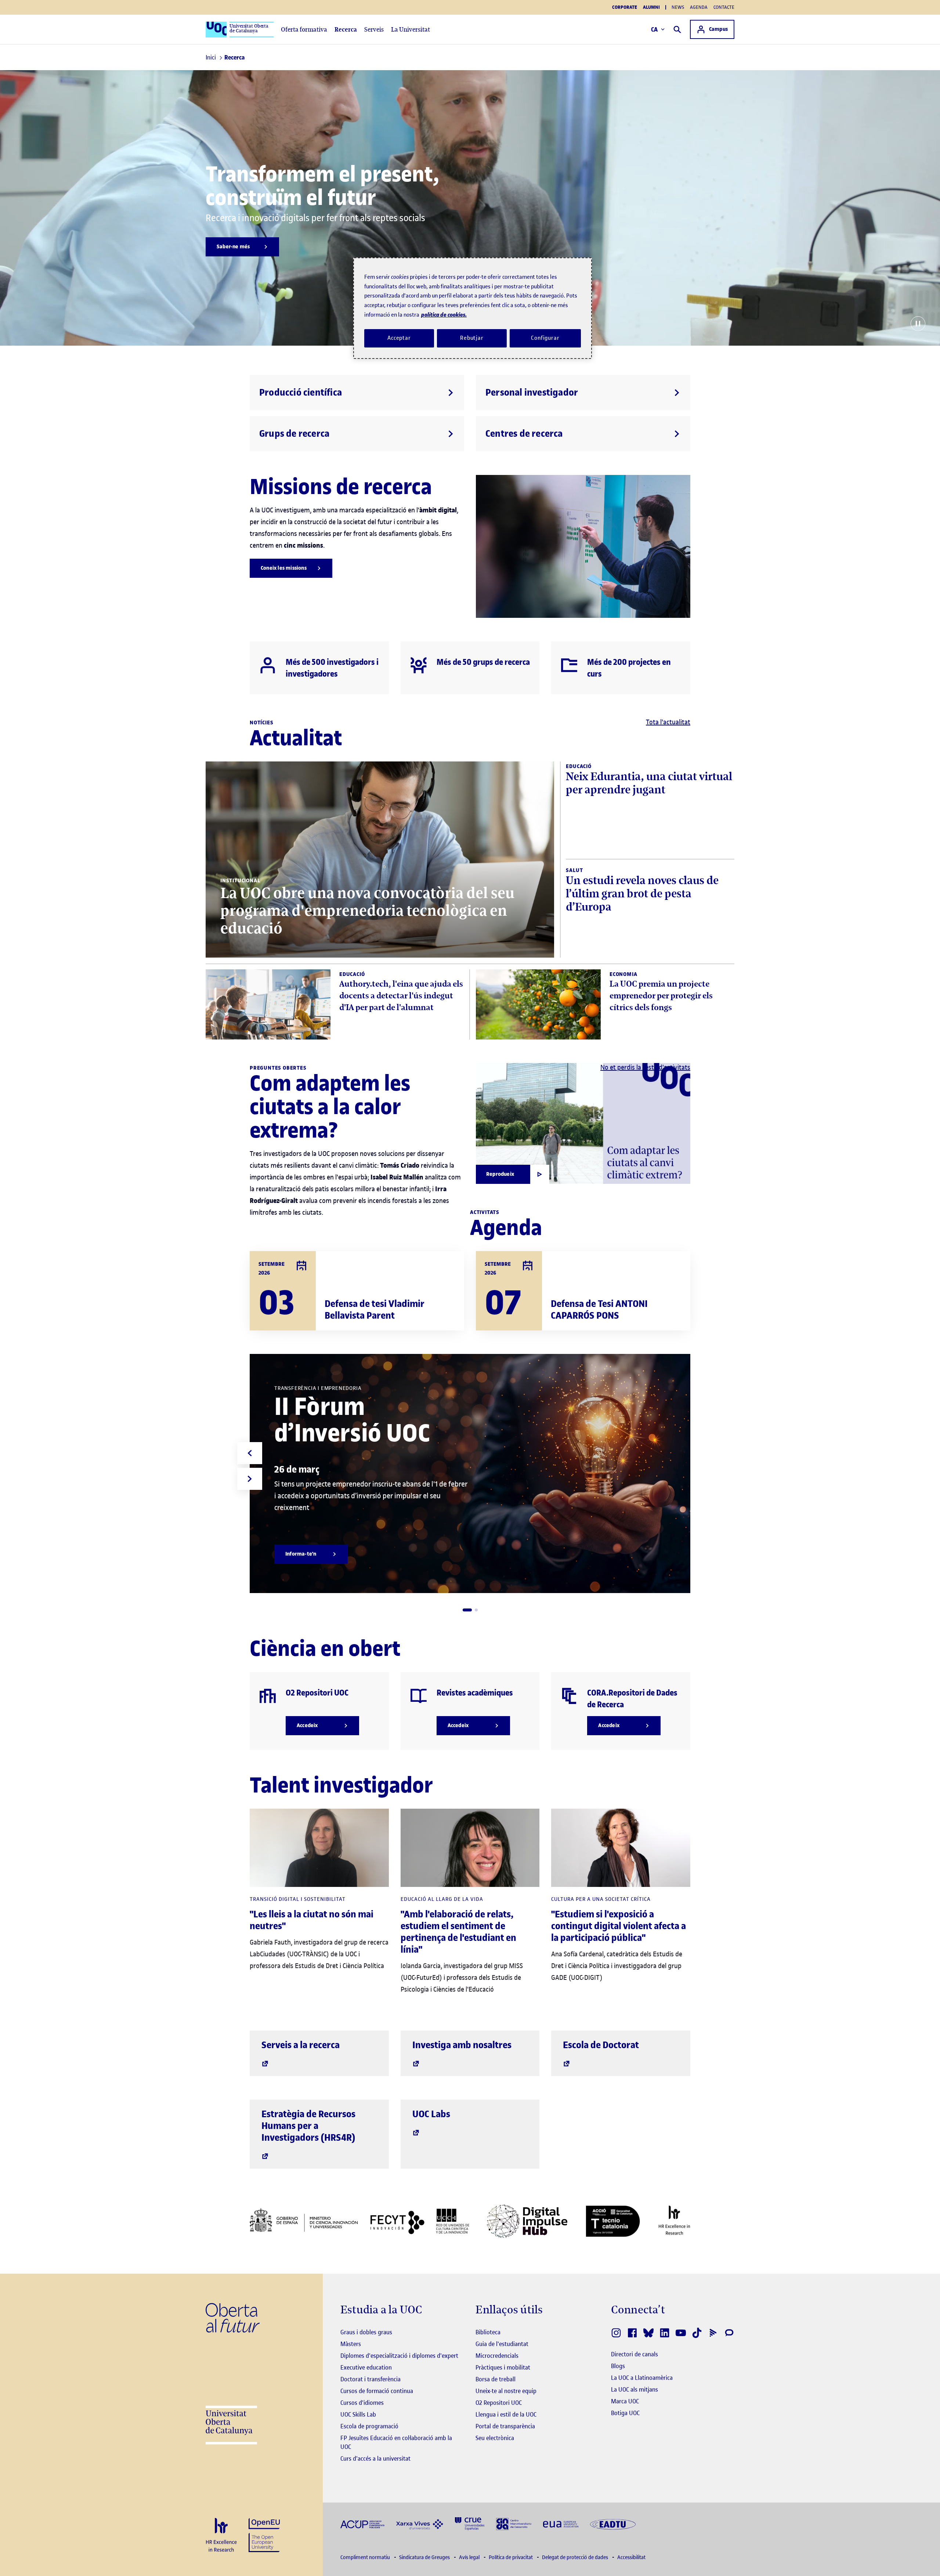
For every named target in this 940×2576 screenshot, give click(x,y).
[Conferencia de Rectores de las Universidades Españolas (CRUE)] (470, 2523)
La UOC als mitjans (634, 2389)
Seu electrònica (495, 2438)
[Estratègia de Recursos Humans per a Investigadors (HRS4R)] (221, 2535)
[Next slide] (250, 1479)
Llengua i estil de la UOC (506, 2414)
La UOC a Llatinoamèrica (642, 2378)
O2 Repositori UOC (499, 2403)
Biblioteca (488, 2332)
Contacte (724, 7)
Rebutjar (472, 338)
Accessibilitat (631, 2557)
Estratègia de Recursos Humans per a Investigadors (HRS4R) (308, 2126)
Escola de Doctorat (601, 2045)
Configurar (545, 338)
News (678, 7)
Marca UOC (625, 2401)
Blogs (618, 2366)
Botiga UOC (625, 2413)
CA (655, 29)
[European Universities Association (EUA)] (561, 2524)
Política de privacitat (511, 2557)
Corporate (625, 7)
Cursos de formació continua (377, 2391)
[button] (467, 1610)
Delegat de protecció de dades (576, 2557)
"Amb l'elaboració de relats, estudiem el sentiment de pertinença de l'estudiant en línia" (458, 1932)
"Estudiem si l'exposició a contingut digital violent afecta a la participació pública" (619, 1926)
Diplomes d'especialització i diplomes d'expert (399, 2356)
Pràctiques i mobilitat (503, 2367)
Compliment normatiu (366, 2557)
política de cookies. (444, 315)
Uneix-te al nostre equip (506, 2391)
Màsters (351, 2344)
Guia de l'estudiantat (502, 2344)
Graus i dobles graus (366, 2332)
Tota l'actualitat (668, 722)
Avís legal (470, 2557)
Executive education (366, 2367)
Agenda (699, 7)
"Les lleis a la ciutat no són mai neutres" (312, 1920)
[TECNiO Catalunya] (613, 2221)
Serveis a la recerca (301, 2045)
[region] (473, 308)
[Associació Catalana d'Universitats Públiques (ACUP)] (362, 2524)
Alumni (651, 7)
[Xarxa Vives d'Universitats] (420, 2524)
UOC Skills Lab (358, 2414)
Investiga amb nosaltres (462, 2045)
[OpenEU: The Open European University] (264, 2534)
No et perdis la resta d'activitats (645, 1067)
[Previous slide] (250, 1453)
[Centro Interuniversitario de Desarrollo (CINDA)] (514, 2523)
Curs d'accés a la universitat (375, 2458)
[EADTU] (613, 2524)
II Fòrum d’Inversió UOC (352, 1420)
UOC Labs (431, 2114)
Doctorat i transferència (370, 2379)
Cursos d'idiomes (362, 2403)
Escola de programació (369, 2426)
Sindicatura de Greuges (425, 2557)
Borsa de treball (496, 2379)
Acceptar (399, 338)
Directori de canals (634, 2354)
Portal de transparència (505, 2426)
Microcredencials (497, 2356)
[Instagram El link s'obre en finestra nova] (616, 2333)
